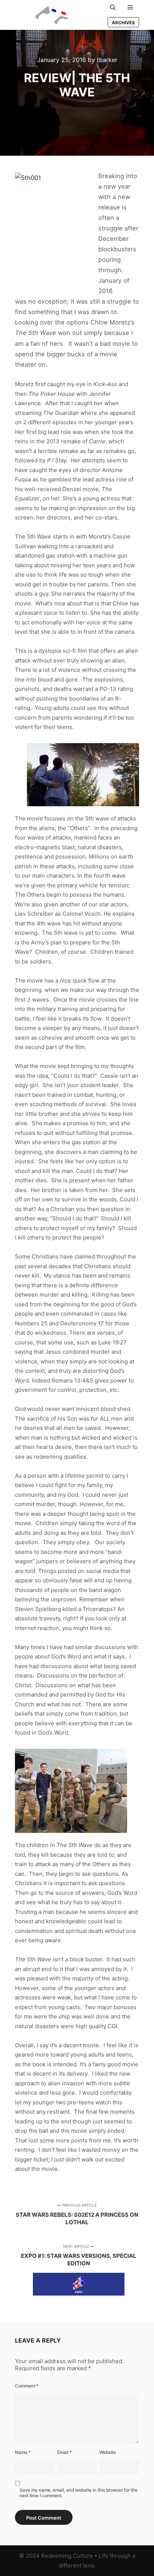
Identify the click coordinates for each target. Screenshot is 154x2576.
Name (23, 2452)
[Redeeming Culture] (52, 15)
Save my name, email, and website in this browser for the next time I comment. (78, 2493)
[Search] (113, 7)
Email (64, 2452)
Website (108, 2452)
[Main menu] (130, 7)
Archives (123, 23)
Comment (27, 2386)
